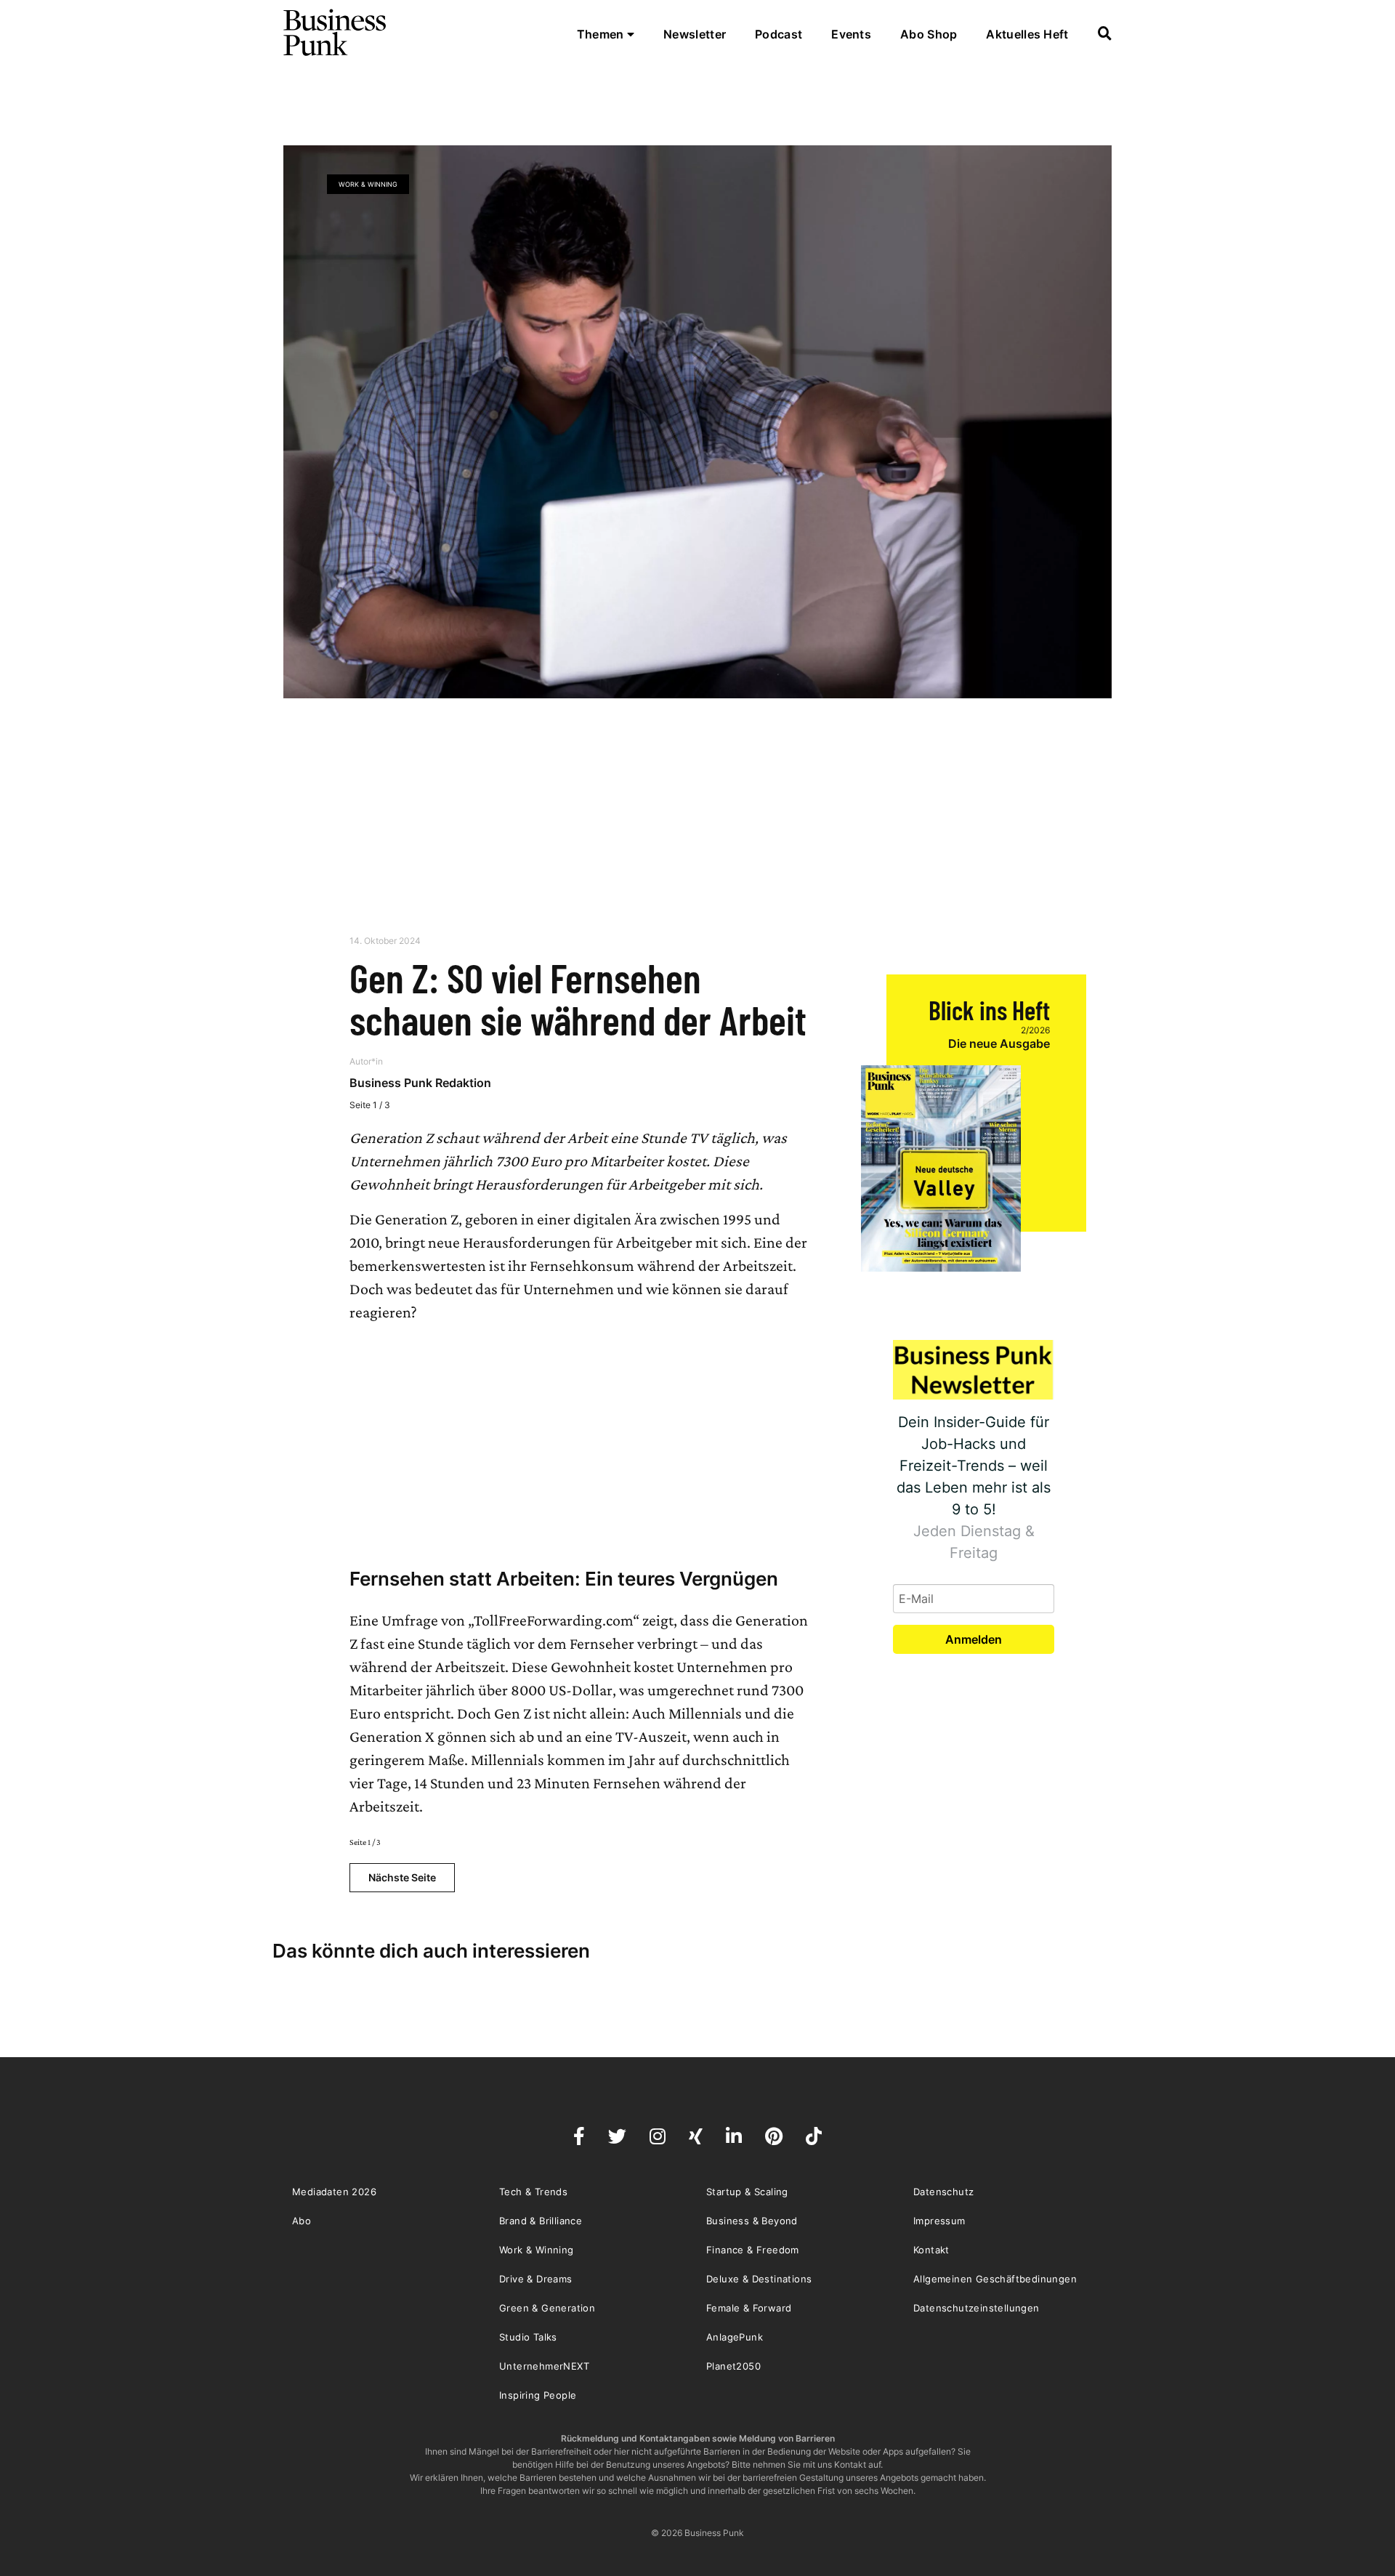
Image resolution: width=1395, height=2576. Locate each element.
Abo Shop (929, 34)
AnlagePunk (735, 2337)
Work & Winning (368, 184)
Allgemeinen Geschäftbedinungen (995, 2279)
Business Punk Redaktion (420, 1083)
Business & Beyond (752, 2221)
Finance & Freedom (753, 2250)
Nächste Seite (402, 1877)
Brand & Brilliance (541, 2221)
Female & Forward (749, 2308)
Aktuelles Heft (1027, 34)
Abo (302, 2221)
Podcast (779, 34)
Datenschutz (943, 2192)
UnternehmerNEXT (544, 2366)
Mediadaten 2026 (334, 2192)
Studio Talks (528, 2337)
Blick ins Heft (989, 1010)
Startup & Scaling (747, 2192)
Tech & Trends (533, 2192)
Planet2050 (733, 2366)
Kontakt (931, 2250)
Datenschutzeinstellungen (976, 2308)
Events (851, 34)
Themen (602, 34)
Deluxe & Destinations (759, 2279)
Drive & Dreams (536, 2279)
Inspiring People (538, 2395)
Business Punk (336, 33)
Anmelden (974, 1639)
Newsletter (695, 34)
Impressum (939, 2221)
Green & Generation (547, 2308)
